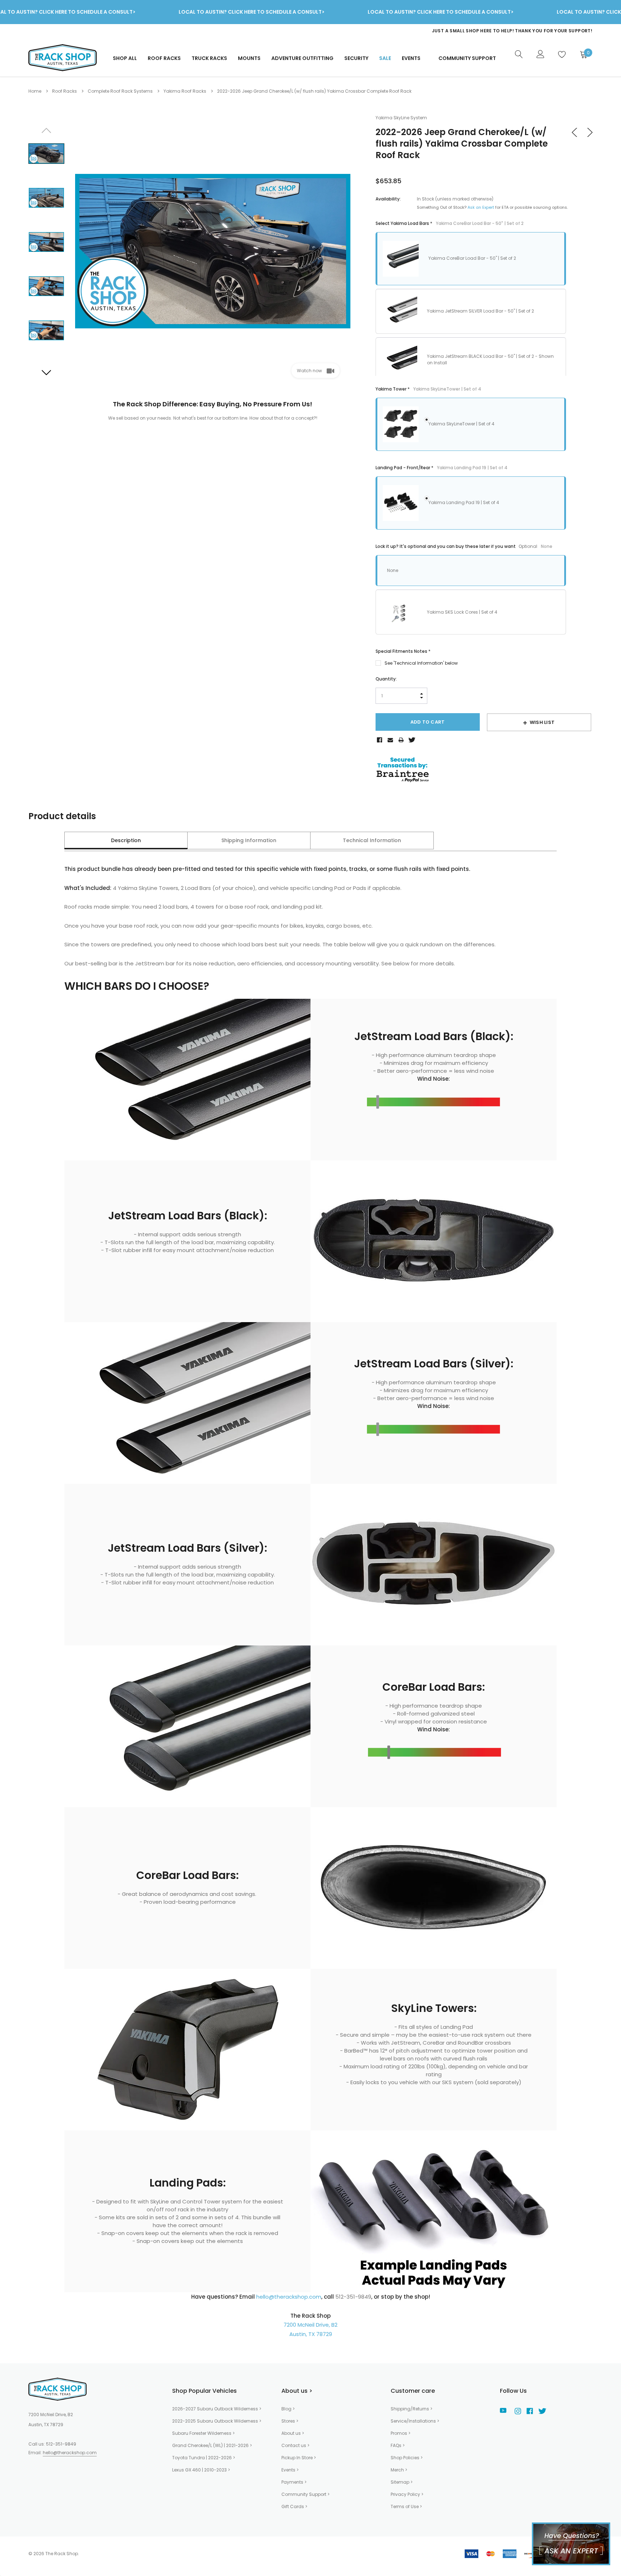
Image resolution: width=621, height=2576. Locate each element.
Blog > (288, 2409)
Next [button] (46, 372)
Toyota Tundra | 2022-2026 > (204, 2458)
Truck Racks (209, 58)
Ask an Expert (481, 207)
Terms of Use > (406, 2506)
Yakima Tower (428, 389)
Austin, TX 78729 (311, 2334)
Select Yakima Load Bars (450, 223)
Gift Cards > (294, 2506)
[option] (449, 31)
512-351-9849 (61, 2444)
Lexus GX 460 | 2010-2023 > (201, 2470)
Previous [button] (46, 130)
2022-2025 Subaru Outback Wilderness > (217, 2421)
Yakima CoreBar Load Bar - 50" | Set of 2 (472, 258)
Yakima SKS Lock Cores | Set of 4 (462, 612)
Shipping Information (249, 840)
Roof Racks (164, 58)
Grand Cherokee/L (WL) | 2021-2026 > (212, 2445)
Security (356, 58)
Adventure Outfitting (302, 58)
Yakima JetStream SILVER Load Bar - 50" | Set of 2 (480, 311)
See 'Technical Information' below (421, 663)
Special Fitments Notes (403, 651)
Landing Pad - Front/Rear (441, 468)
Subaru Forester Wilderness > (203, 2433)
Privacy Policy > (407, 2494)
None (393, 570)
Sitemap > (402, 2482)
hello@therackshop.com (289, 2297)
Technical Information (372, 840)
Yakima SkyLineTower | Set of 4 (461, 424)
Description (126, 840)
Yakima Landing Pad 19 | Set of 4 (464, 502)
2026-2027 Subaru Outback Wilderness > (217, 2409)
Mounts (249, 58)
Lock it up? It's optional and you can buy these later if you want (464, 546)
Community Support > (305, 2494)
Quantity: (386, 679)
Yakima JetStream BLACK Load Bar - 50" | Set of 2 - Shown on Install (490, 359)
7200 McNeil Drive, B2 (310, 2325)
